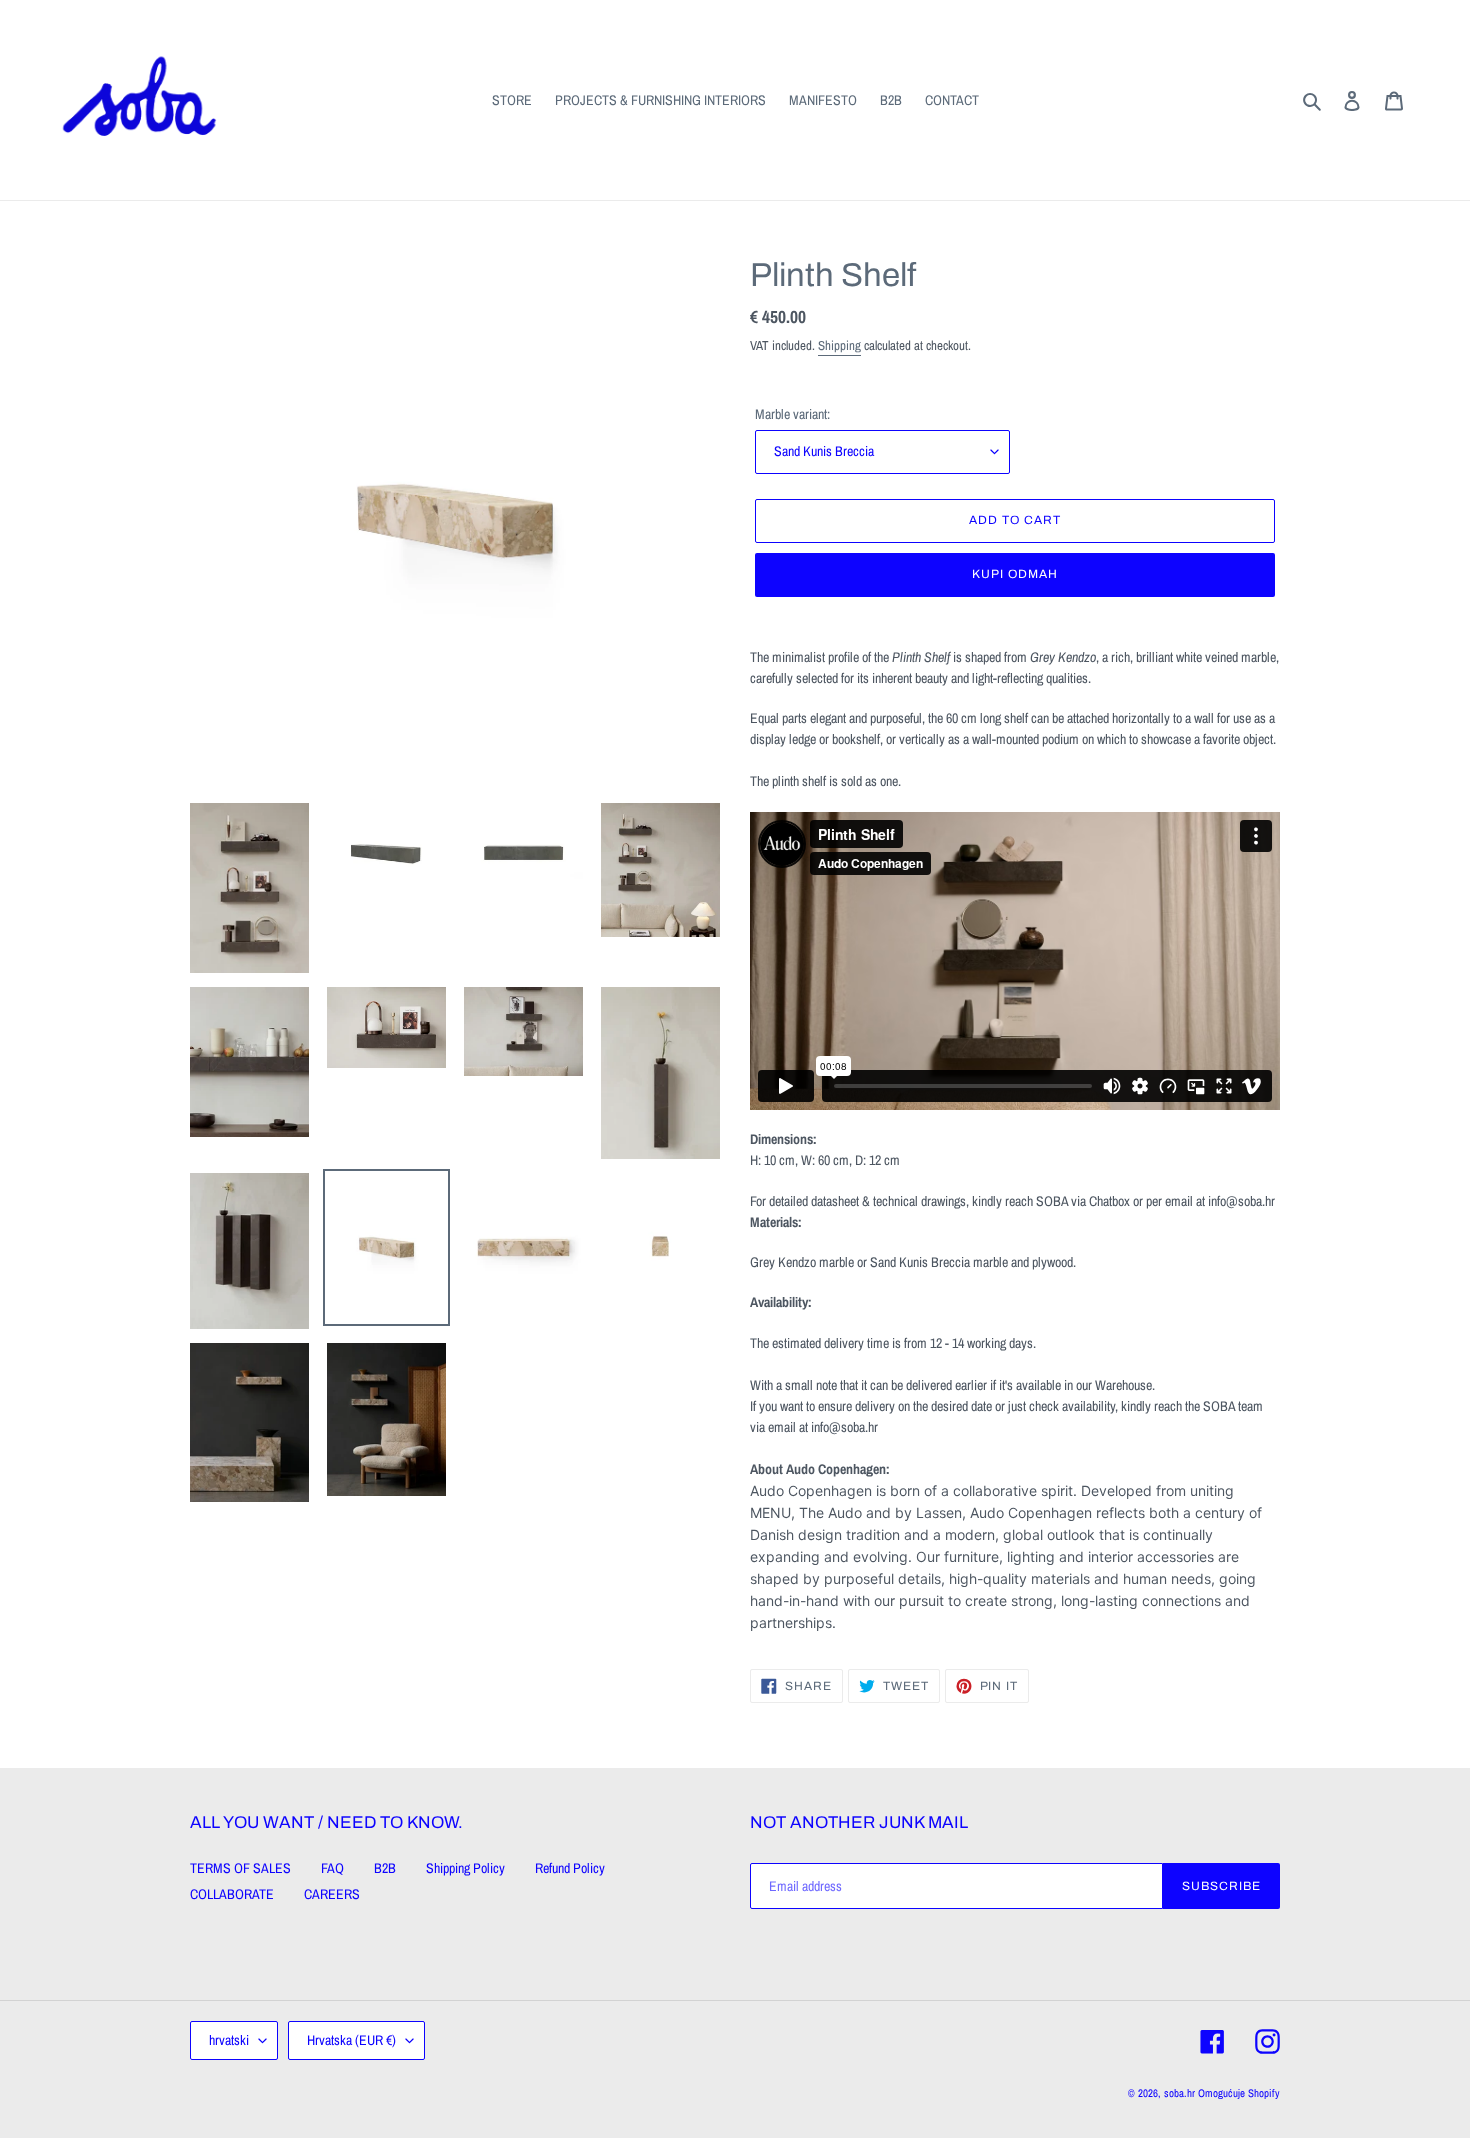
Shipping (839, 345)
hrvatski (229, 2040)
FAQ (332, 1868)
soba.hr (1179, 2093)
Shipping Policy (465, 1868)
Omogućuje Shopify (1239, 2093)
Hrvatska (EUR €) (351, 2040)
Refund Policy (570, 1868)
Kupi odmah (1015, 574)
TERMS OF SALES (240, 1868)
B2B (385, 1868)
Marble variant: (792, 414)
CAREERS (332, 1894)
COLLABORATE (232, 1894)
